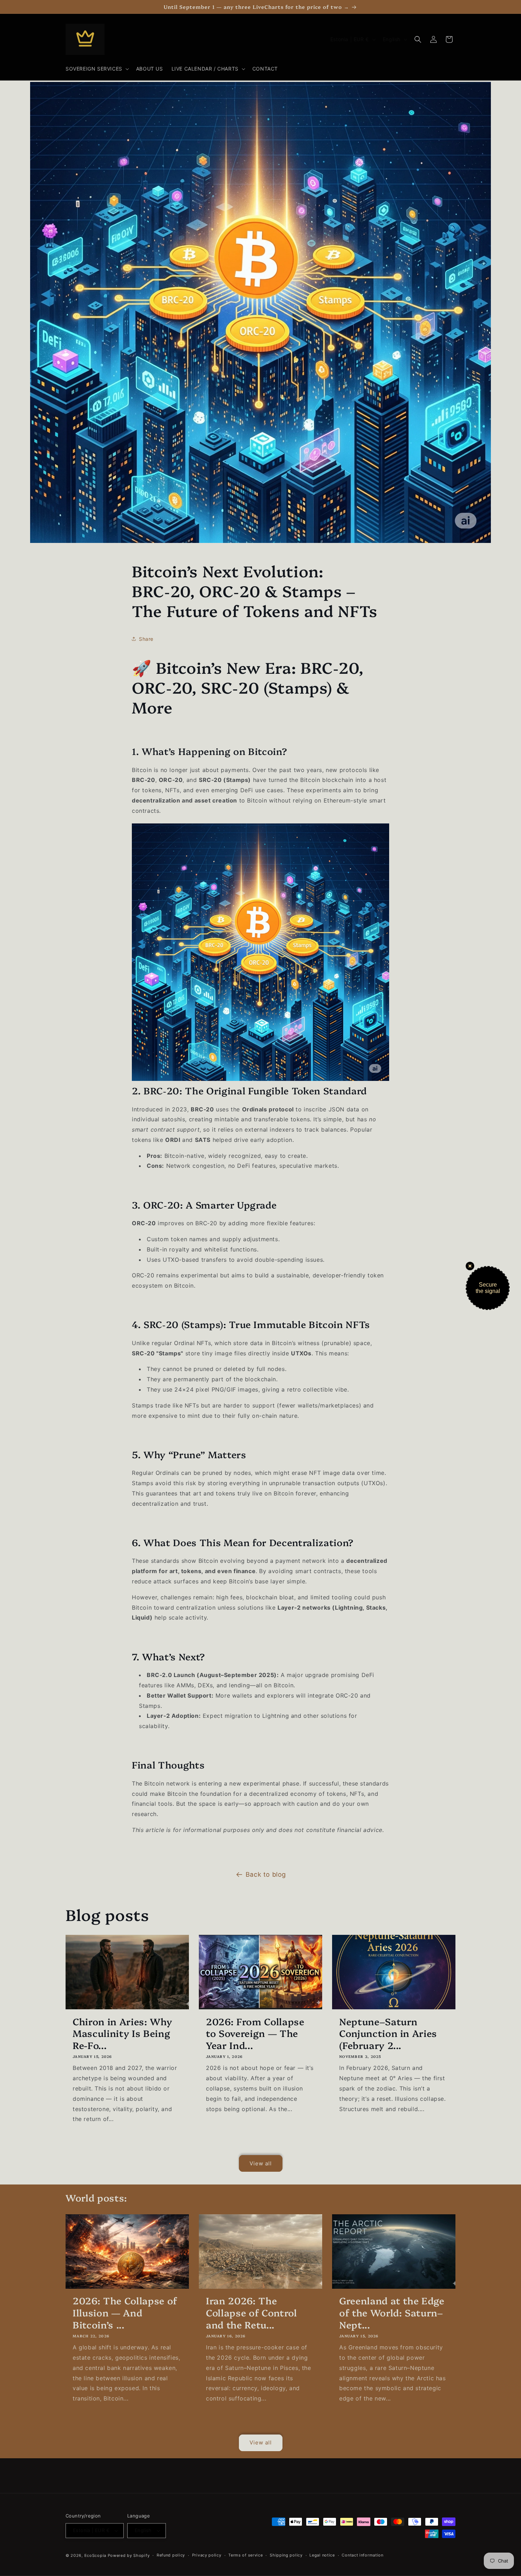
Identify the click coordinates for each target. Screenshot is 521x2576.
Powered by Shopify (129, 2555)
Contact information (362, 2555)
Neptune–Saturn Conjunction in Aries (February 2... (388, 2033)
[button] (97, 69)
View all (261, 2163)
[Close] (470, 1266)
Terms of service (245, 2555)
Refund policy (171, 2555)
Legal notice (322, 2555)
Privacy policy (207, 2555)
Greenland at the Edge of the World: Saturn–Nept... (392, 2312)
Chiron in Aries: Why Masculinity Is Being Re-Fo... (122, 2033)
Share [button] (146, 639)
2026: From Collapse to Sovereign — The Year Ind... (255, 2033)
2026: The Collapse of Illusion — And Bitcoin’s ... (125, 2312)
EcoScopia (95, 2555)
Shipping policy (286, 2555)
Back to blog (266, 1874)
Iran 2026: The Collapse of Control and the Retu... (251, 2312)
